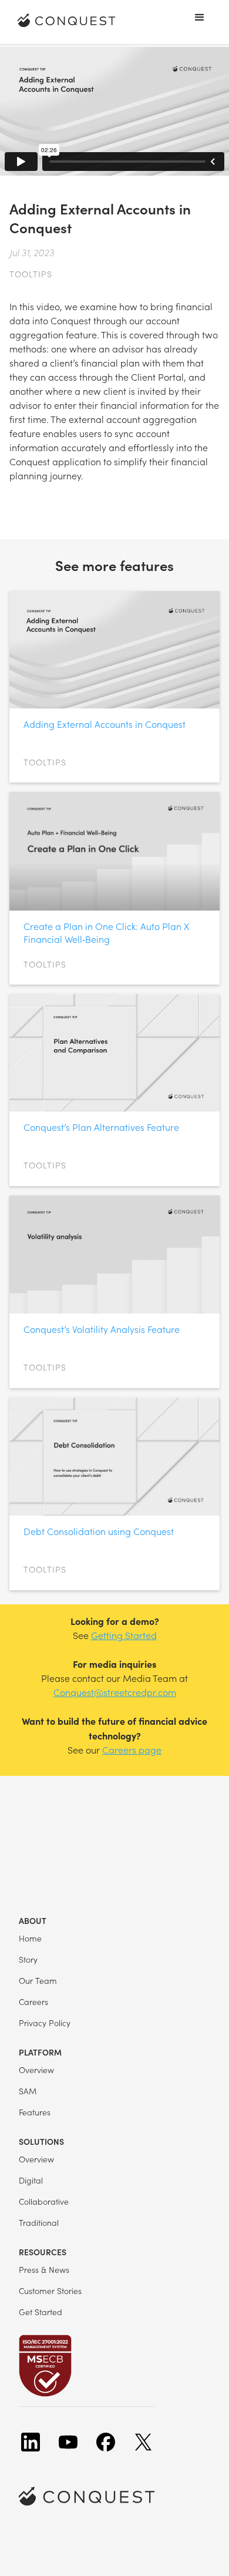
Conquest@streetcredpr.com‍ (115, 1692)
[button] (200, 18)
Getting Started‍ (124, 1635)
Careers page (132, 1750)
